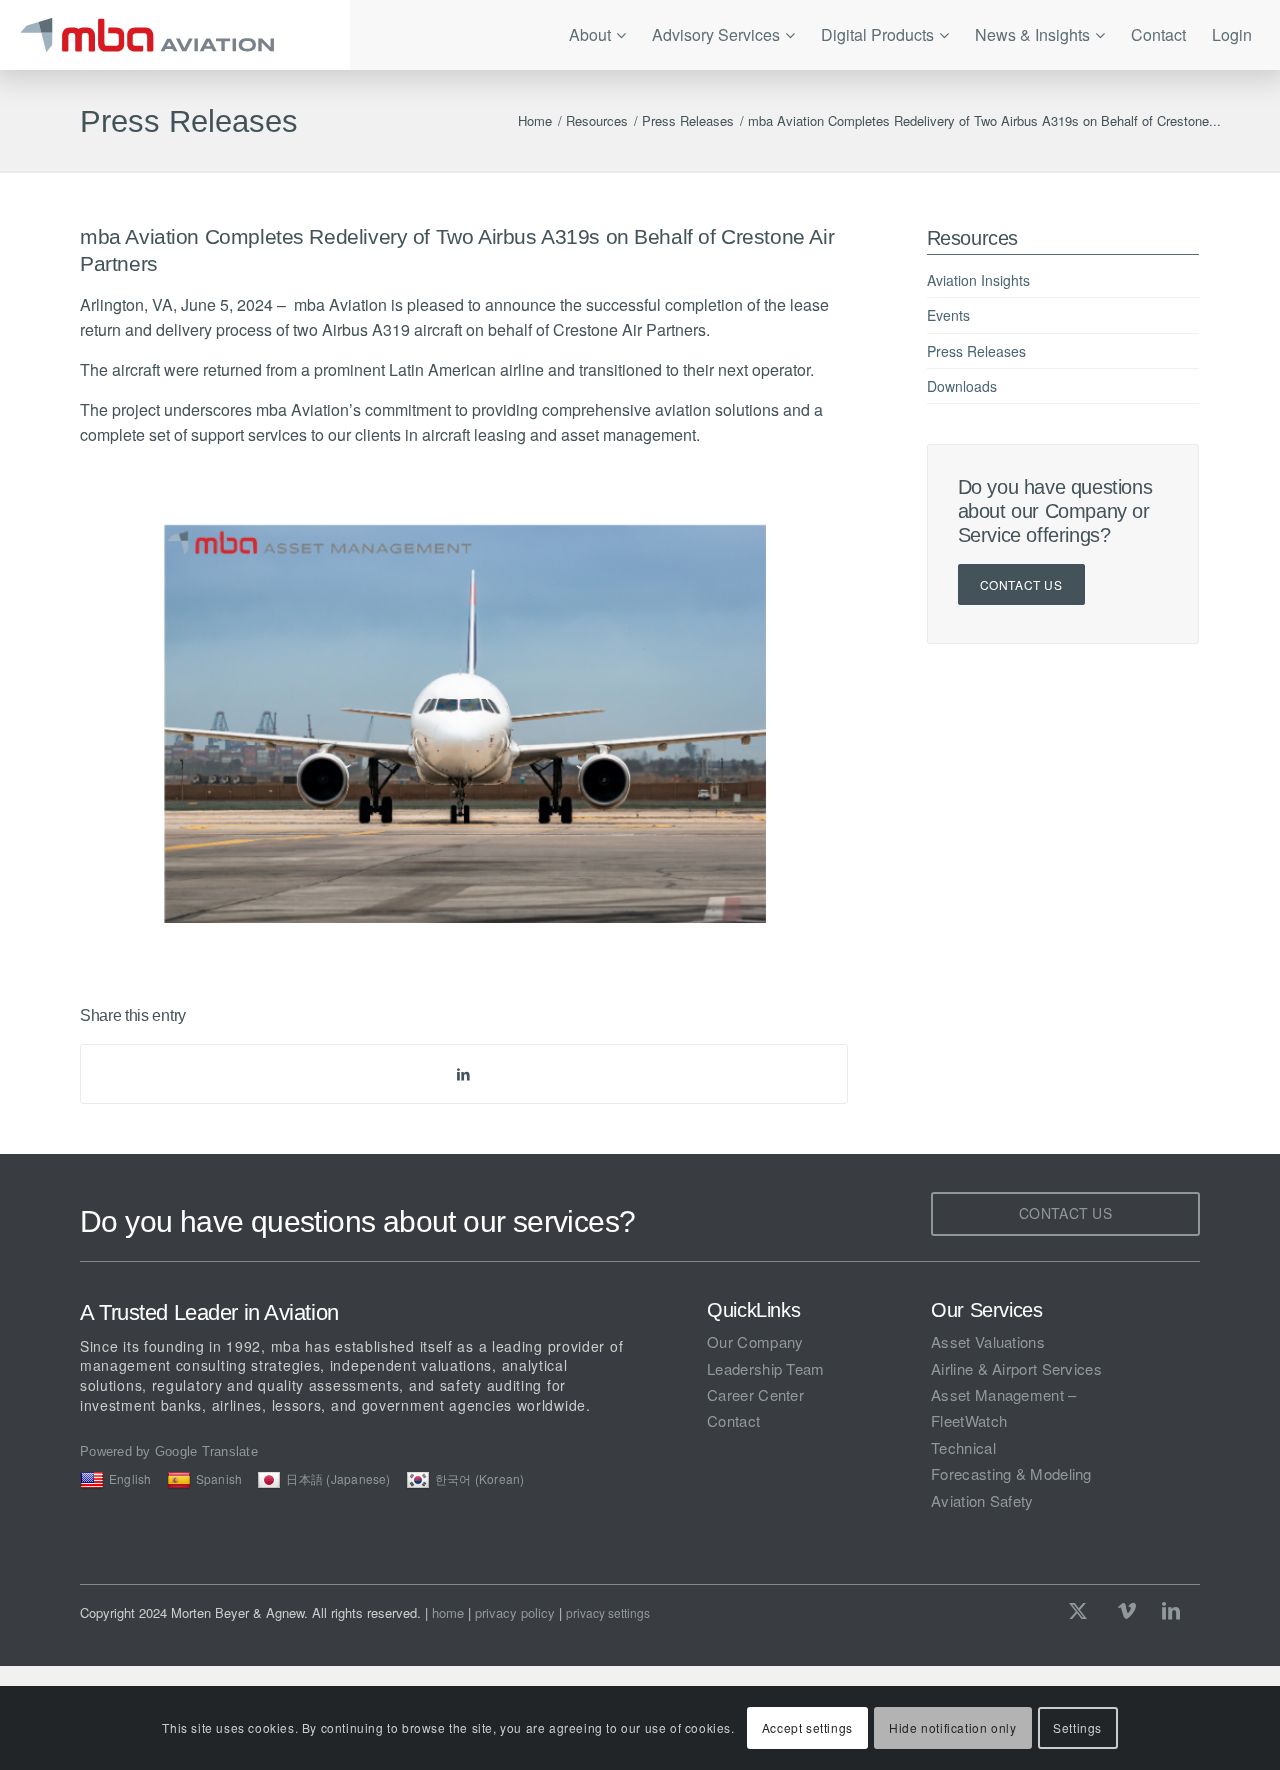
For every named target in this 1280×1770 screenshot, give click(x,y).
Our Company (755, 1341)
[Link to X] (1083, 1610)
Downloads (962, 386)
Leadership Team (766, 1368)
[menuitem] (597, 35)
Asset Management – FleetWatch (1003, 1407)
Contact (733, 1420)
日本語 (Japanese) (338, 1478)
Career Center (755, 1394)
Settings (1077, 1727)
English (130, 1478)
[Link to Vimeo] (1127, 1610)
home (448, 1612)
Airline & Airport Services (1016, 1368)
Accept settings (807, 1727)
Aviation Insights (978, 280)
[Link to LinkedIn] (1171, 1610)
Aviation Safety (982, 1500)
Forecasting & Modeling (1011, 1473)
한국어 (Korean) (480, 1478)
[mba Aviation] (175, 35)
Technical (963, 1447)
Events (948, 315)
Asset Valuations (988, 1341)
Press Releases (189, 121)
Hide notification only (952, 1727)
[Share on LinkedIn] (464, 1073)
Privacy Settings (608, 1613)
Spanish (219, 1478)
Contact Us (1021, 584)
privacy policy (515, 1612)
